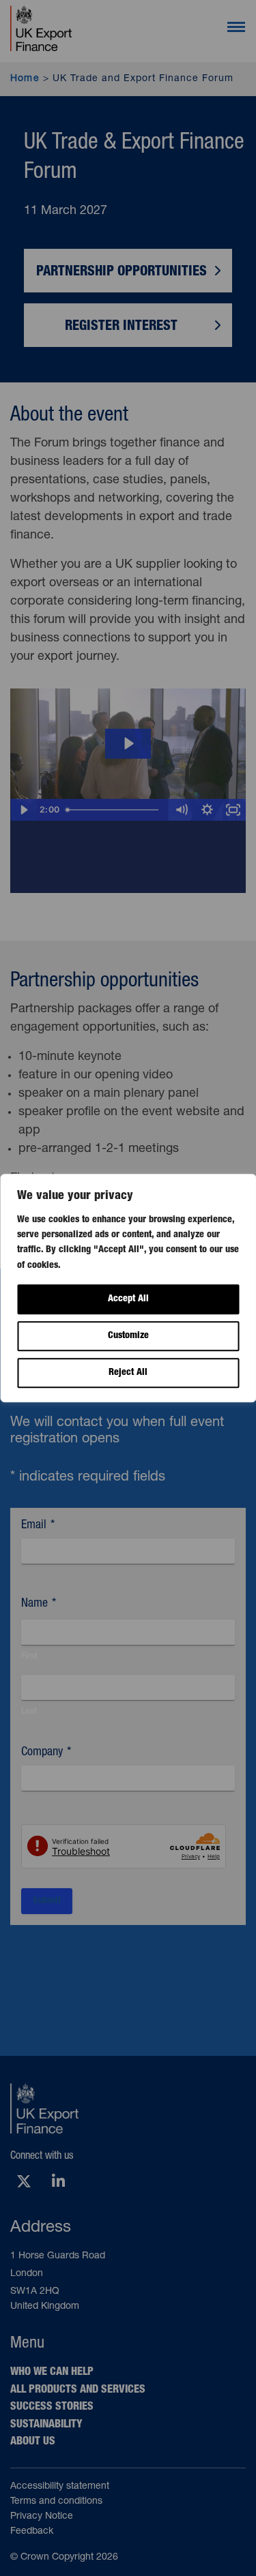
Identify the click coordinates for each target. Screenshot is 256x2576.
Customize (128, 1336)
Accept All (128, 1299)
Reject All (128, 1373)
